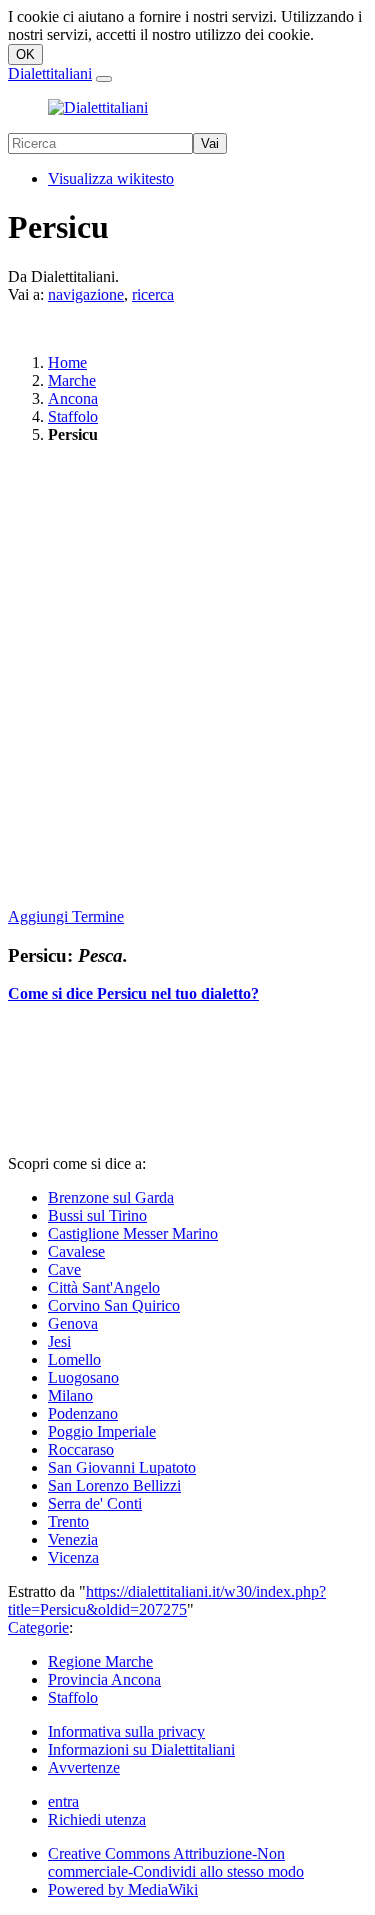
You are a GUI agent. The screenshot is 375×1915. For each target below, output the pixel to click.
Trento (68, 1521)
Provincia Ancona (104, 1679)
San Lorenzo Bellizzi (114, 1485)
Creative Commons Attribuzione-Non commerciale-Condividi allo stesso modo (176, 1862)
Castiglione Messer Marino (133, 1233)
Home (67, 362)
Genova (73, 1323)
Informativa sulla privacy (126, 1731)
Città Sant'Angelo (104, 1287)
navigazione (86, 294)
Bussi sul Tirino (97, 1215)
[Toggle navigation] (104, 79)
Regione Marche (100, 1661)
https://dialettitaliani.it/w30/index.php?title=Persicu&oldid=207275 (167, 1600)
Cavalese (76, 1251)
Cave (64, 1269)
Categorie (38, 1627)
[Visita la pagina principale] (98, 107)
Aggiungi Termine (66, 916)
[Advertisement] (187, 677)
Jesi (59, 1341)
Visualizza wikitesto (111, 178)
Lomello (74, 1359)
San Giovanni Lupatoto (122, 1467)
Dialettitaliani (50, 73)
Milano (70, 1395)
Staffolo (73, 416)
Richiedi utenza (97, 1819)
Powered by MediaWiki (123, 1889)
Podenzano (83, 1413)
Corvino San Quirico (114, 1305)
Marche (72, 380)
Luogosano (83, 1377)
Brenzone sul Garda (111, 1197)
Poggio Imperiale (102, 1431)
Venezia (73, 1539)
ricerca (153, 294)
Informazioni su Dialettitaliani (141, 1749)
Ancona (73, 398)
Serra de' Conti (95, 1503)
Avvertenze (84, 1767)
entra (63, 1801)
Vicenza (73, 1557)
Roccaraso (81, 1449)
